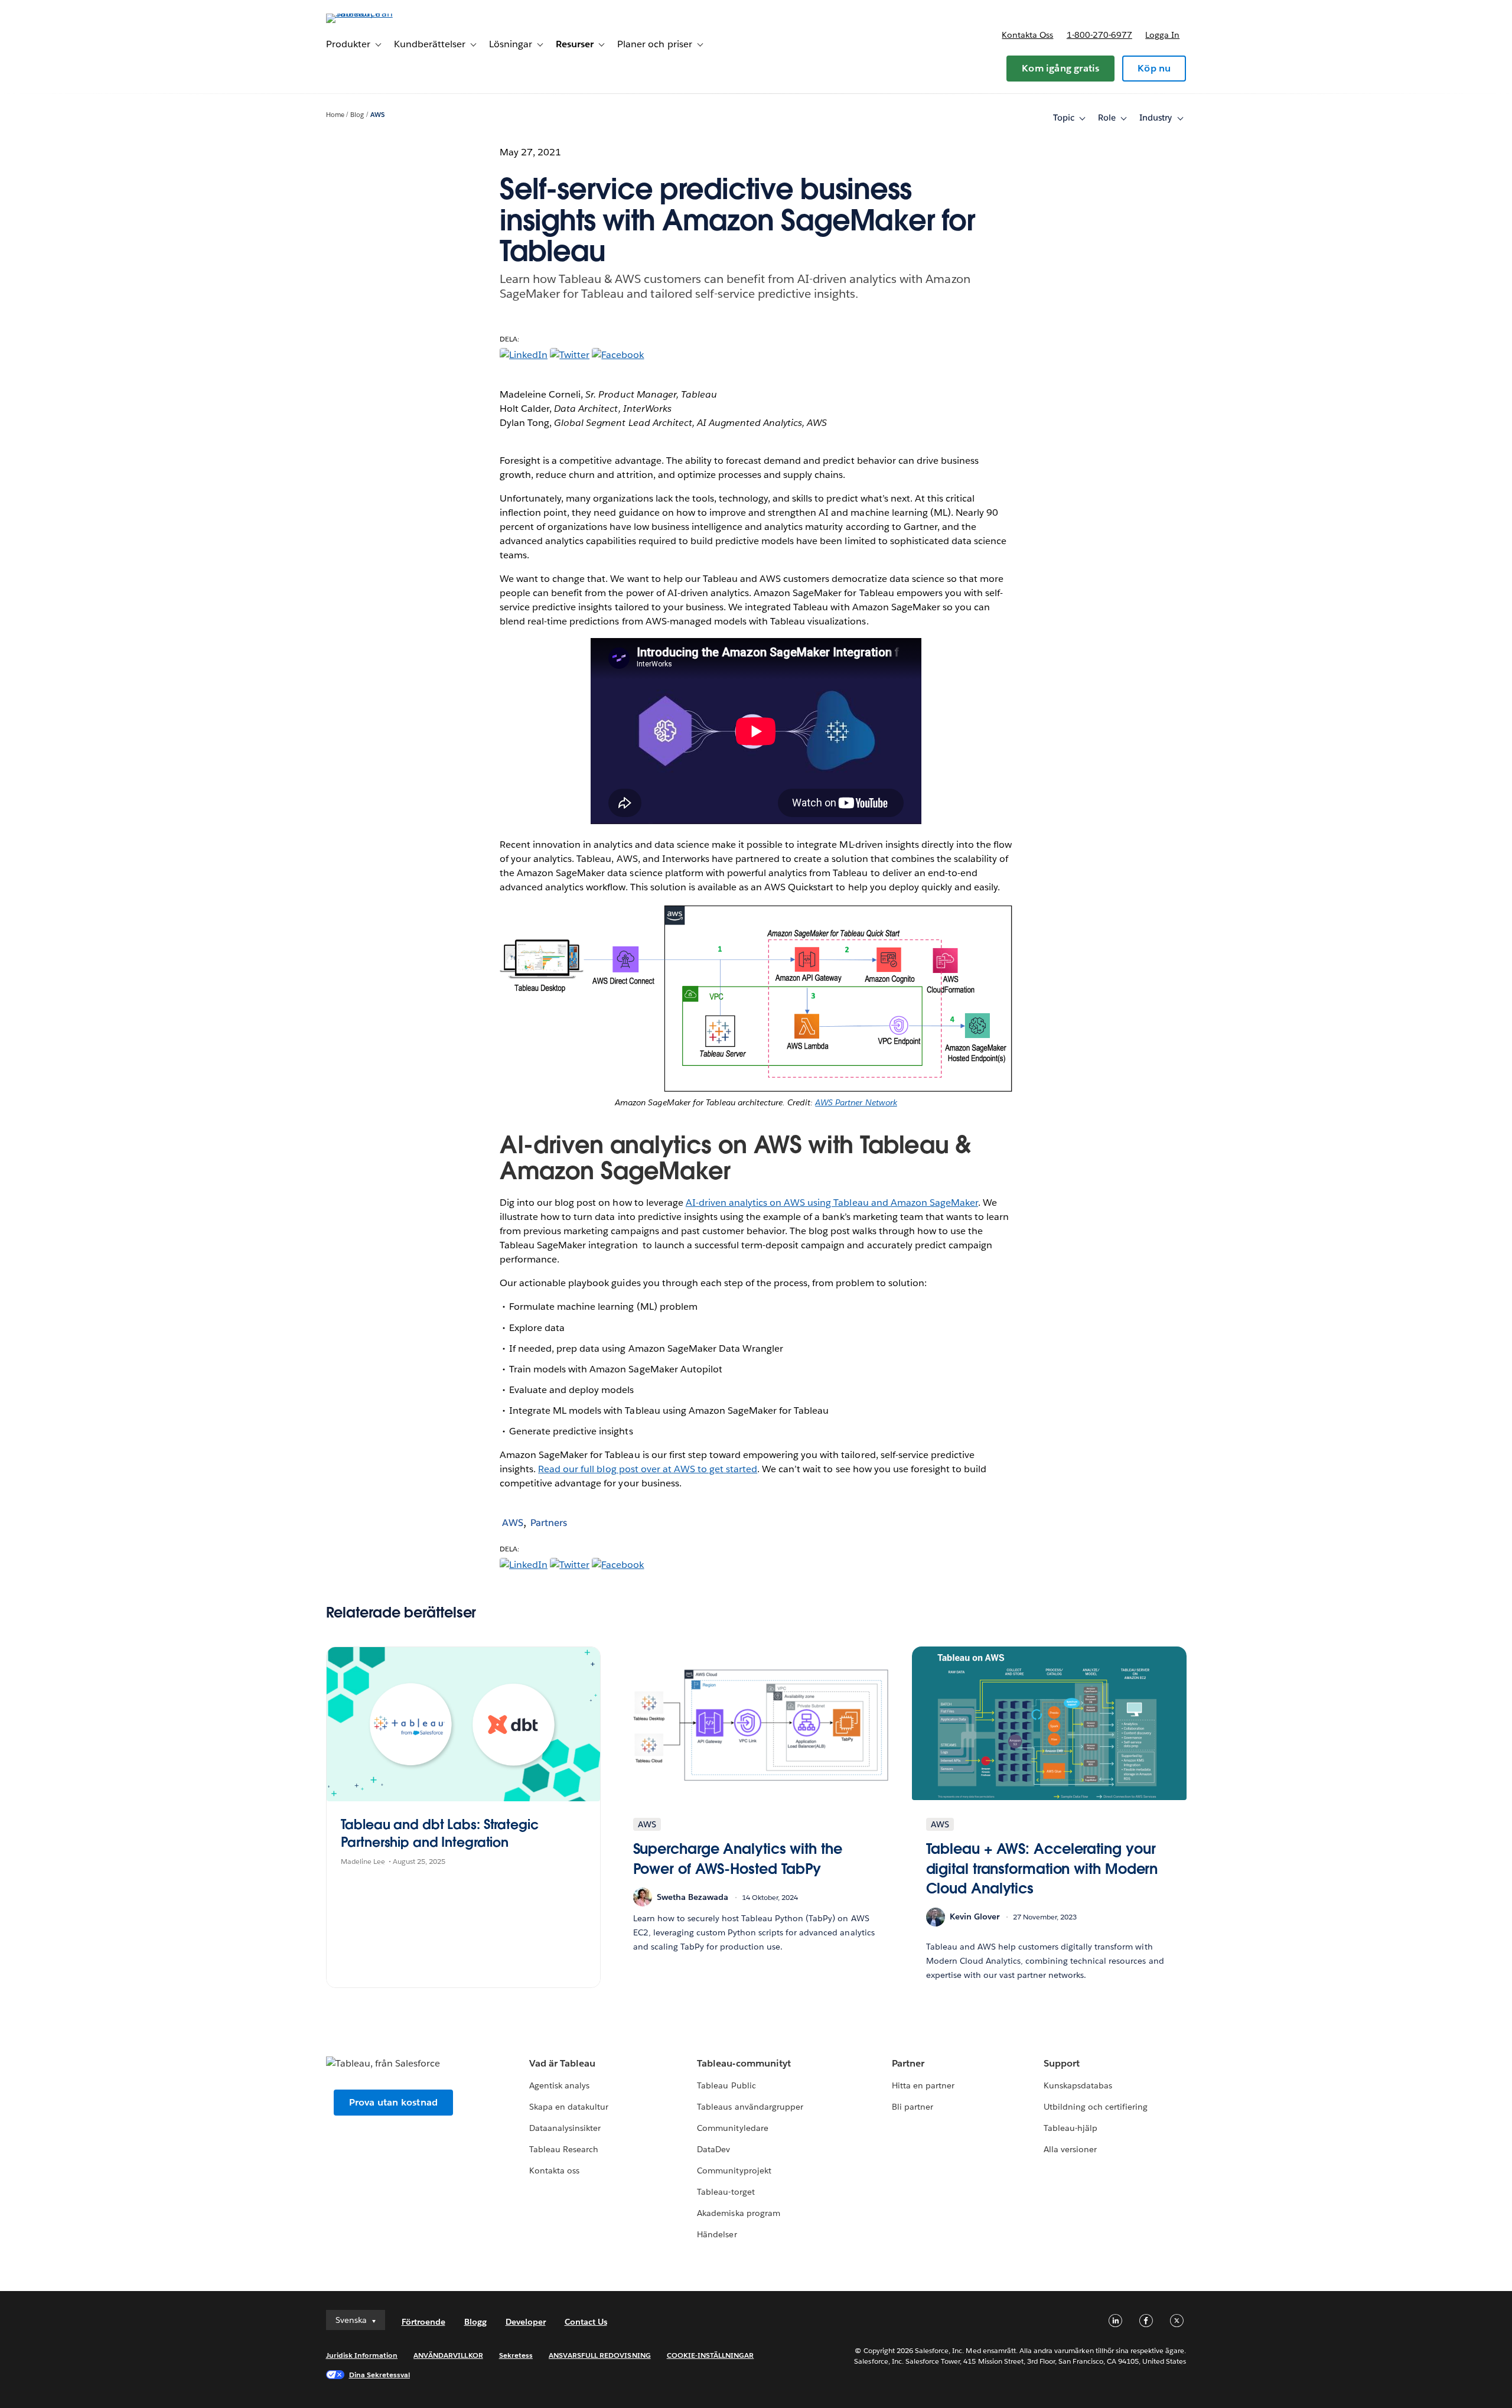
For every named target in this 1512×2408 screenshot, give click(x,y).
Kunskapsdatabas (1078, 2085)
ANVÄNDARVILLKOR (448, 2355)
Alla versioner (1070, 2149)
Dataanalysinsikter (565, 2128)
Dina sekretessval (380, 2375)
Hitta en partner (923, 2085)
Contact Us (586, 2322)
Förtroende (423, 2322)
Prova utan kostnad (394, 2102)
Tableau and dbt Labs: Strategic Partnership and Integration (440, 1833)
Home (335, 115)
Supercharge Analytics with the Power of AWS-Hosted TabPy (738, 1859)
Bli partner (913, 2107)
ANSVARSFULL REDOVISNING (600, 2355)
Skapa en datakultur (569, 2107)
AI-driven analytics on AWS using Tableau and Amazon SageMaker (832, 1203)
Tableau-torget (726, 2192)
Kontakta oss (1027, 35)
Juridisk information (362, 2355)
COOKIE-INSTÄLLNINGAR (711, 2355)
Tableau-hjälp (1071, 2128)
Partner (908, 2063)
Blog (357, 115)
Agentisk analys (559, 2085)
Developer (526, 2322)
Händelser (717, 2234)
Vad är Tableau (562, 2063)
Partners (549, 1523)
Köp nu (1154, 68)
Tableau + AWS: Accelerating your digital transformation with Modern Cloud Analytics (1042, 1869)
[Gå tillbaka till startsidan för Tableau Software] (376, 13)
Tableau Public (726, 2085)
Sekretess (516, 2355)
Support (1062, 2063)
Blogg (475, 2322)
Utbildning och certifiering (1096, 2107)
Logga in (1162, 35)
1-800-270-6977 (1099, 35)
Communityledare (732, 2128)
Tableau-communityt (744, 2063)
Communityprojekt (734, 2171)
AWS (377, 115)
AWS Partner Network (856, 1102)
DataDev (713, 2149)
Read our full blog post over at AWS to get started (648, 1469)
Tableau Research (564, 2149)
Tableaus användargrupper (750, 2107)
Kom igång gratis (1060, 68)
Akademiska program (738, 2213)
